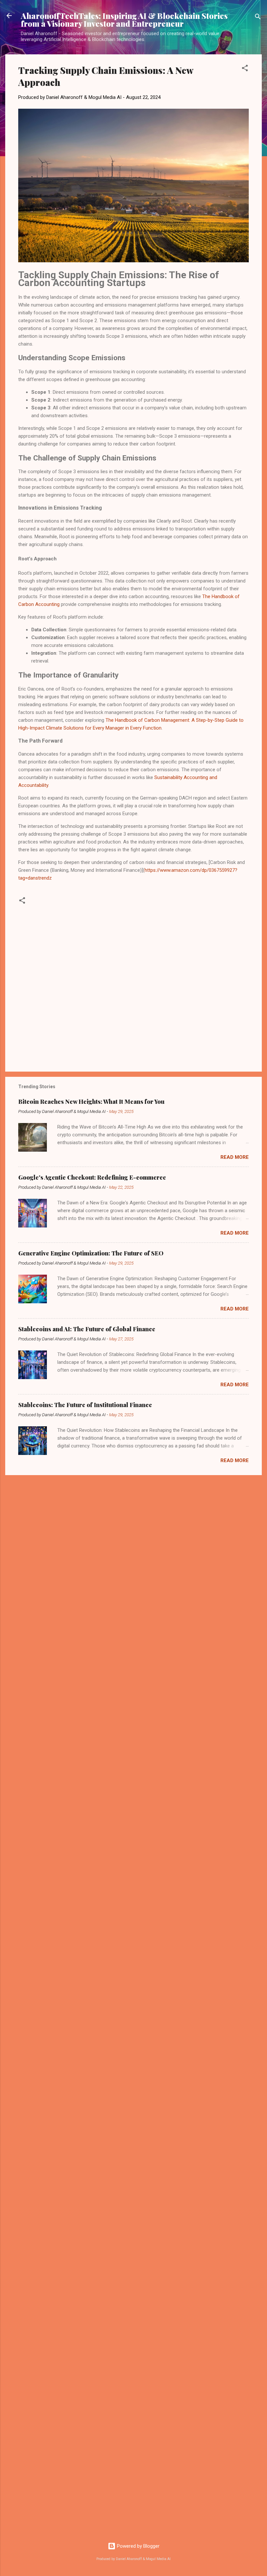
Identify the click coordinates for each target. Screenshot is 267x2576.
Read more (235, 1157)
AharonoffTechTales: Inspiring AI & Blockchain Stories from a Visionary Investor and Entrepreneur (124, 20)
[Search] (258, 18)
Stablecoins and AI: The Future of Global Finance (87, 1329)
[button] (245, 69)
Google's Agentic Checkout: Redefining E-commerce (92, 1177)
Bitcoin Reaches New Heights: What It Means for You (91, 1102)
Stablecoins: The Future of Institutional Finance (85, 1405)
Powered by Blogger (138, 2546)
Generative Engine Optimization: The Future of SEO (91, 1253)
